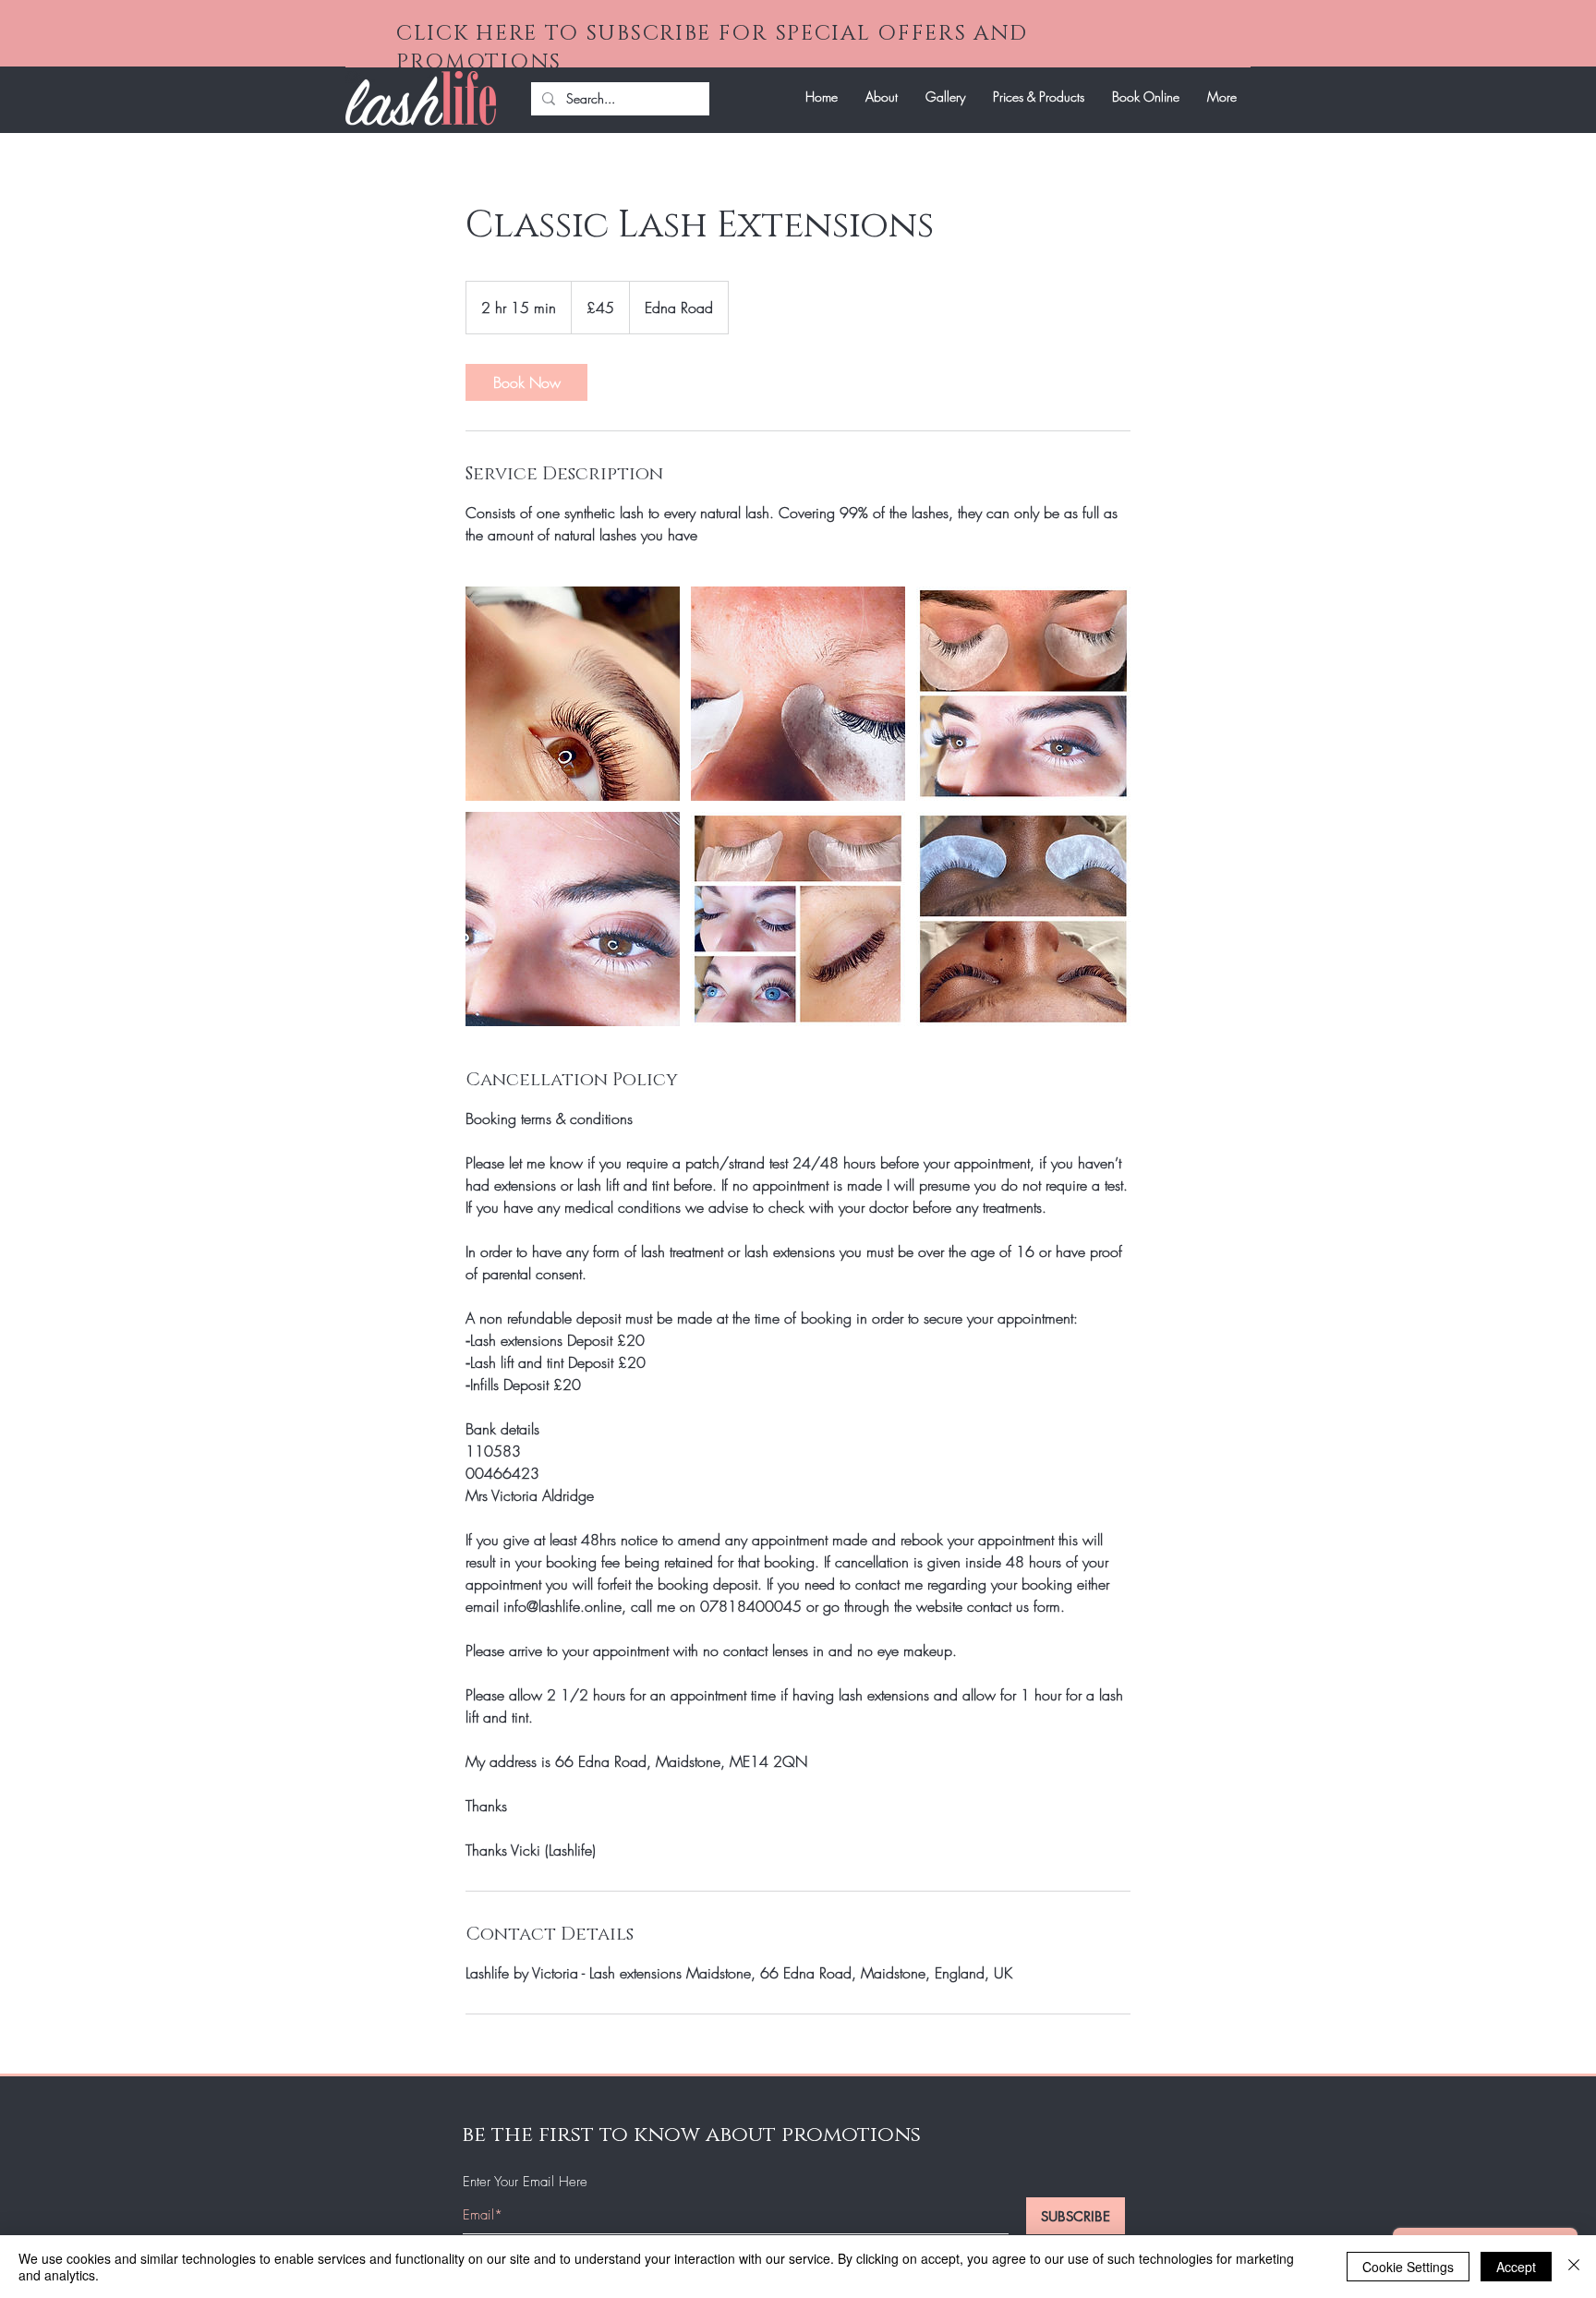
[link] (526, 382)
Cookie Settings (1408, 2267)
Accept (1516, 2267)
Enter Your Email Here (525, 2182)
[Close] (1574, 2267)
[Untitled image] (573, 694)
